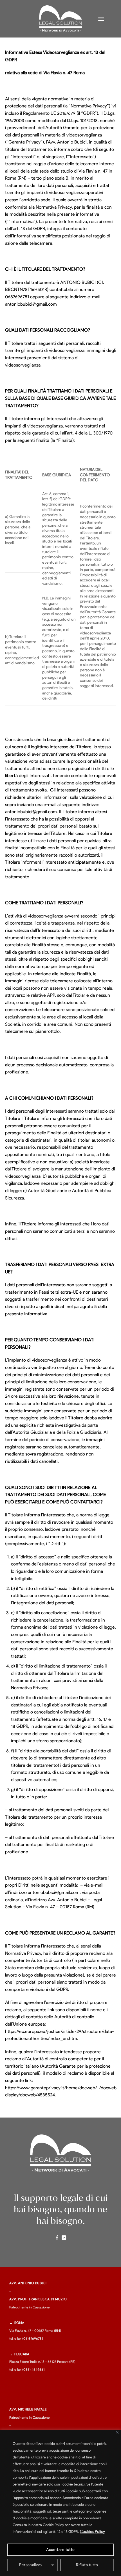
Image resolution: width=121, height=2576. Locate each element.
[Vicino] (117, 2432)
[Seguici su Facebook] (57, 2238)
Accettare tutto (60, 2550)
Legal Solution (60, 15)
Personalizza (30, 2565)
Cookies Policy (92, 2532)
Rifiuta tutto (87, 2565)
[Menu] (101, 19)
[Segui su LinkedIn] (64, 2238)
